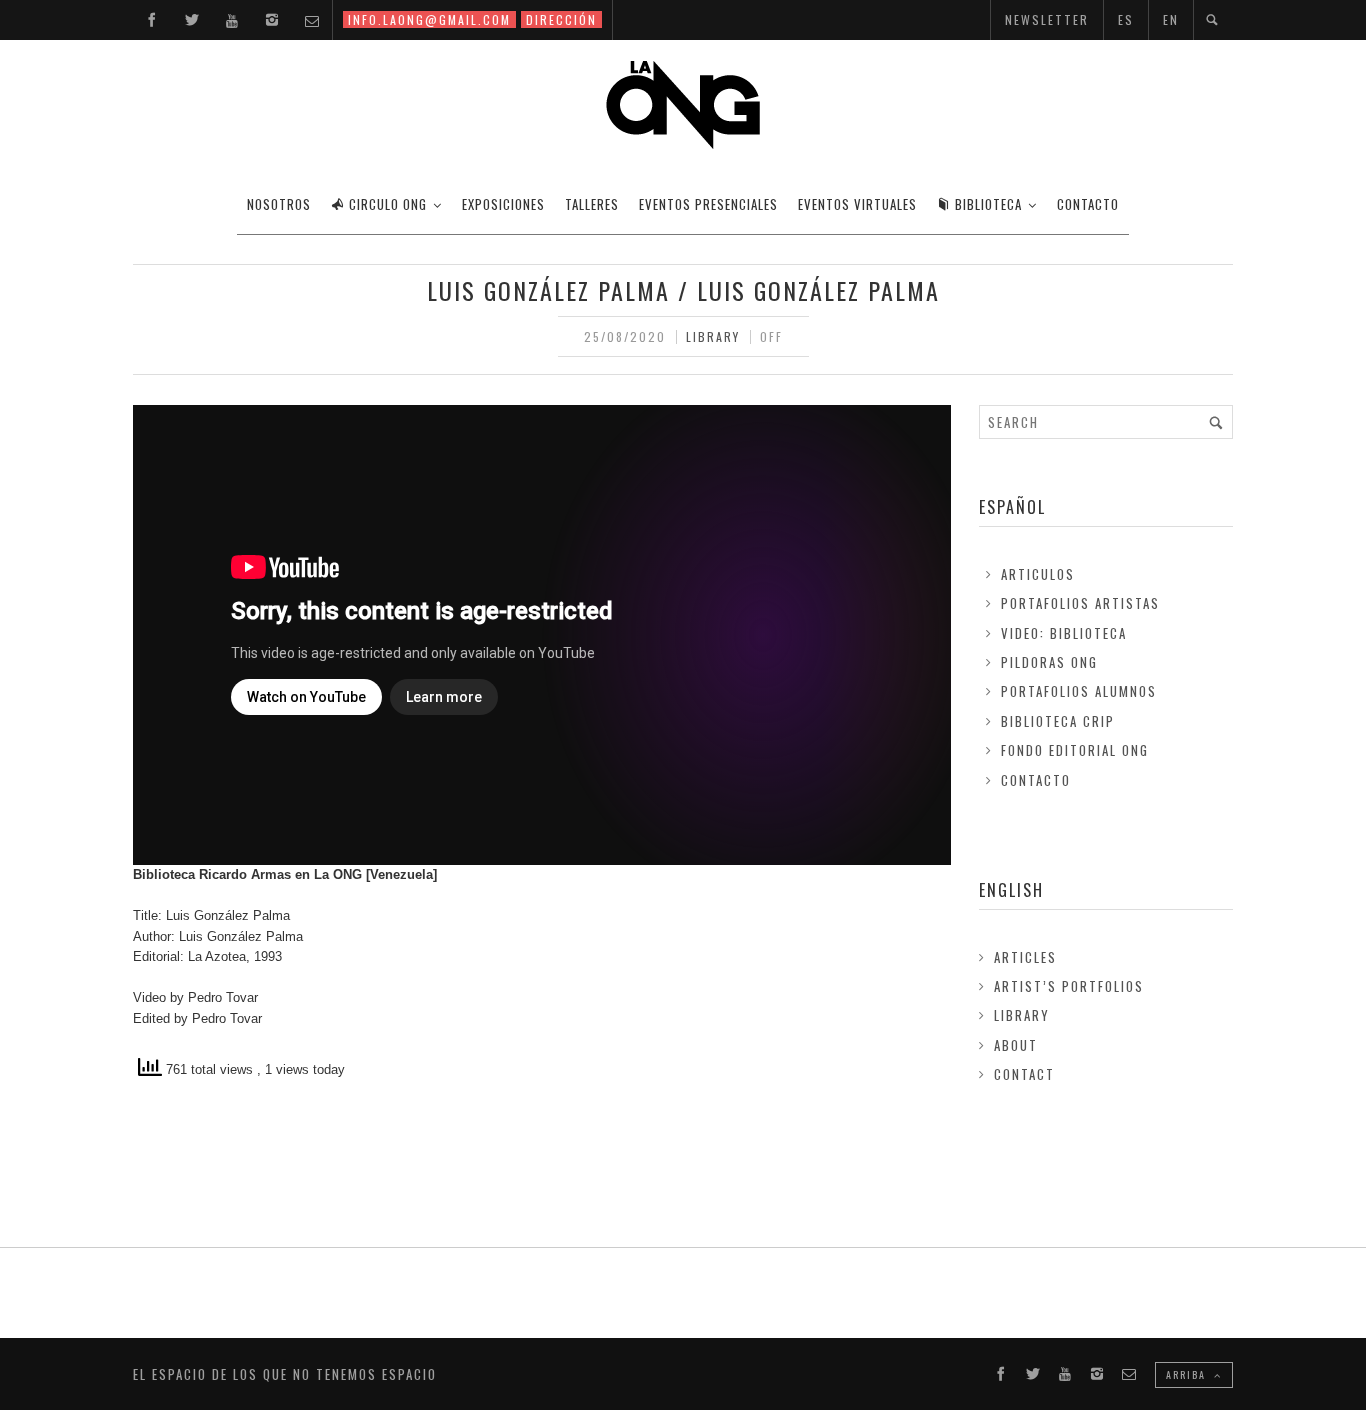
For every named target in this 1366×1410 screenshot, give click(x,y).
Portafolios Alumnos (1079, 691)
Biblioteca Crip (1058, 721)
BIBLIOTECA (988, 204)
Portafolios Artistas (1080, 603)
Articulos (1038, 574)
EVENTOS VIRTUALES (857, 204)
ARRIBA (1188, 1374)
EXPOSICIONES (503, 204)
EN (1171, 19)
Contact (1024, 1074)
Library (713, 336)
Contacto (1036, 780)
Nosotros (279, 204)
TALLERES (592, 204)
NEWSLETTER (1047, 19)
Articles (1025, 957)
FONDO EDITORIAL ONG (1075, 750)
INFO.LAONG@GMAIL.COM (429, 19)
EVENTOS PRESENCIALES (708, 204)
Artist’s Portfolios (1069, 986)
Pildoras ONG (1049, 662)
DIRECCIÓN (561, 19)
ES (1126, 19)
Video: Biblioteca (1064, 633)
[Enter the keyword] (1216, 422)
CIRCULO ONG (388, 204)
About (1016, 1045)
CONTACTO (1088, 204)
